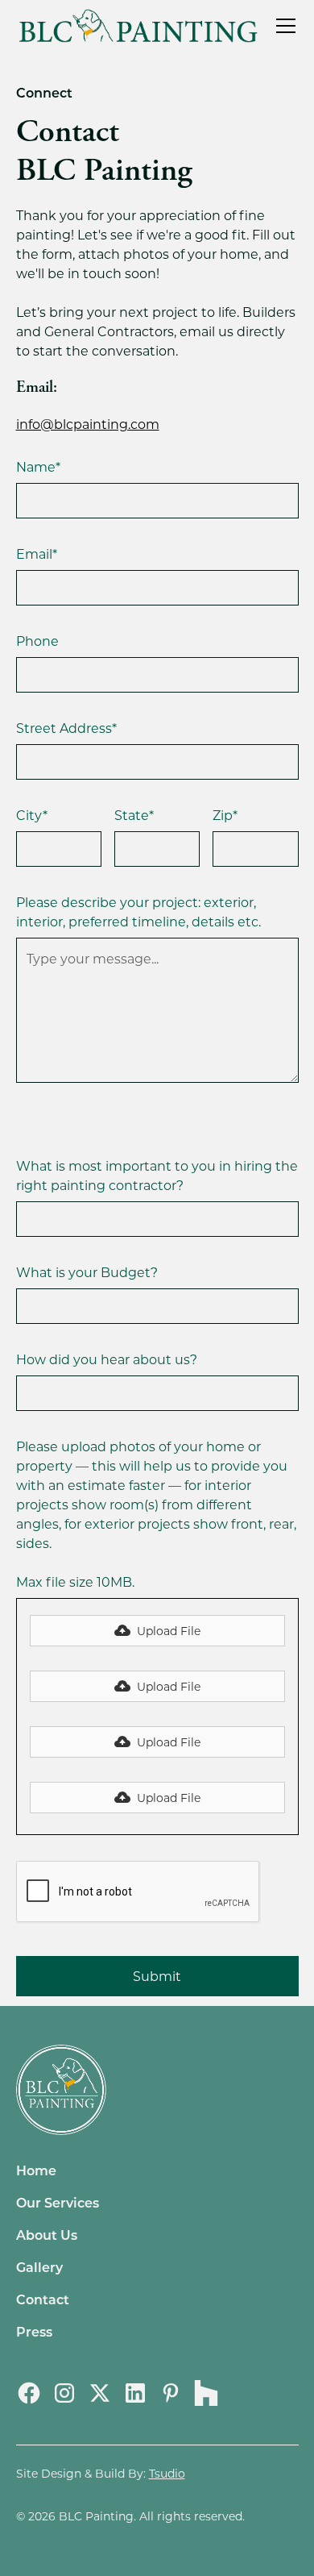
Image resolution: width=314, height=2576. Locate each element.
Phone (37, 641)
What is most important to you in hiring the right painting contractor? (157, 1175)
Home (36, 2170)
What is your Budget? (87, 1272)
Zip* (225, 815)
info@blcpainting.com (88, 424)
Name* (38, 466)
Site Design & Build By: (101, 2473)
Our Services (58, 2202)
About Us (47, 2235)
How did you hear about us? (107, 1359)
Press (34, 2331)
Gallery (39, 2267)
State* (134, 815)
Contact (43, 2299)
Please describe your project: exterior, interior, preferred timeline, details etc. (138, 911)
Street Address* (66, 728)
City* (32, 815)
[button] (283, 26)
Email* (37, 553)
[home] (138, 25)
